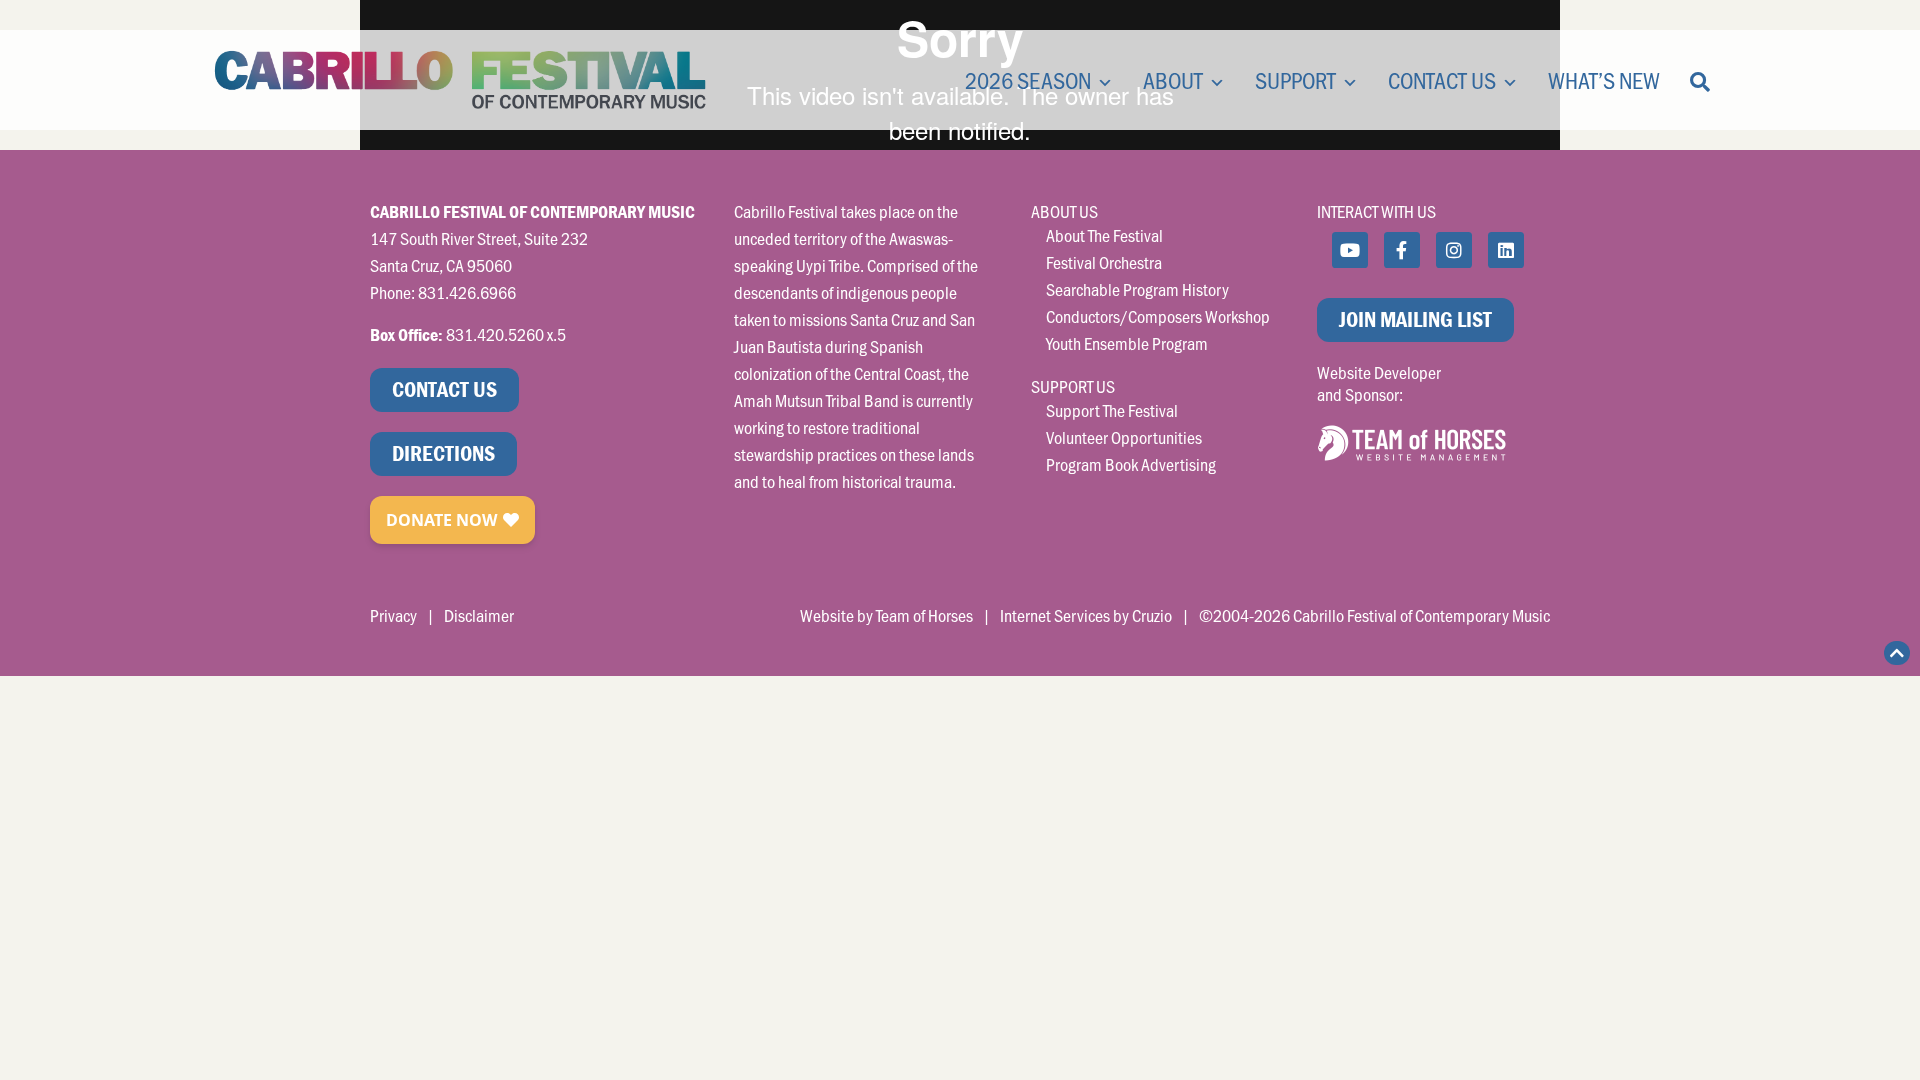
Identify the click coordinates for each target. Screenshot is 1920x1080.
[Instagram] (1454, 250)
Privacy (393, 615)
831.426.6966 (467, 292)
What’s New (1604, 79)
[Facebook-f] (1402, 250)
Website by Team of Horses (886, 615)
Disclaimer (479, 615)
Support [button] (1295, 79)
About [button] (1173, 79)
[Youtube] (1350, 250)
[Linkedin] (1506, 250)
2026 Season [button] (1028, 79)
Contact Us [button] (1442, 79)
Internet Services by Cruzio (1086, 615)
